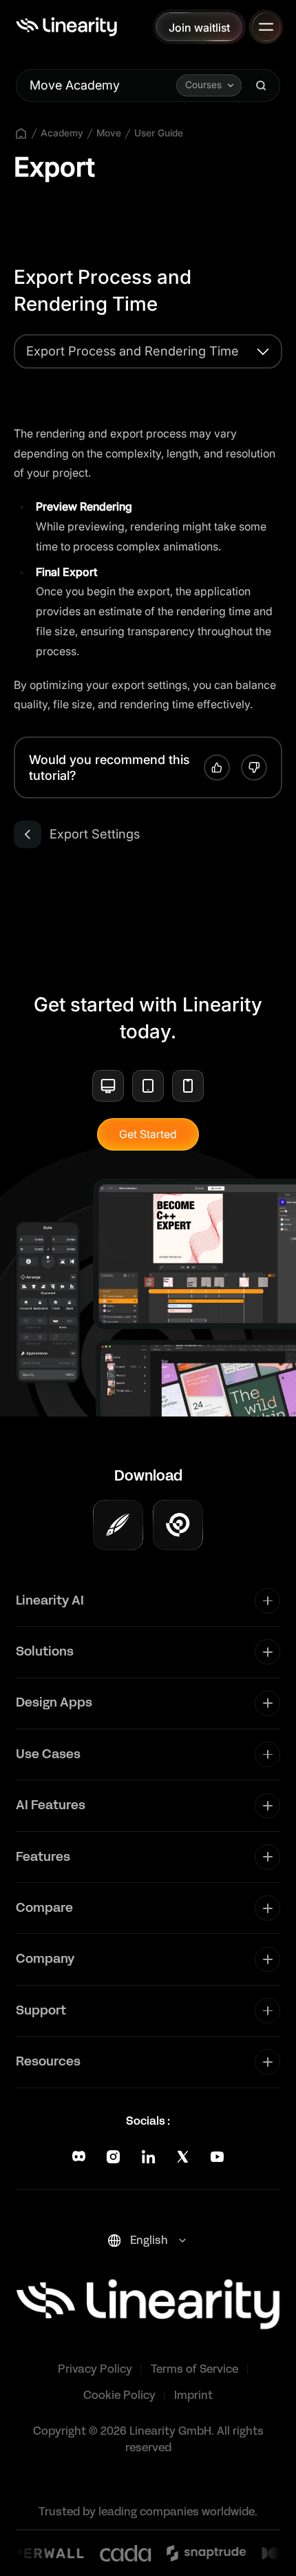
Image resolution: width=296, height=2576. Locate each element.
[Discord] (79, 2157)
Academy (62, 133)
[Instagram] (113, 2157)
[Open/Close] (266, 27)
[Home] (66, 27)
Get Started (148, 1134)
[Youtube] (217, 2157)
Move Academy (75, 85)
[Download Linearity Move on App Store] (178, 1525)
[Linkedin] (148, 2157)
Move (109, 133)
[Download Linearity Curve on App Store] (118, 1525)
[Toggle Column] (267, 1601)
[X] (183, 2157)
